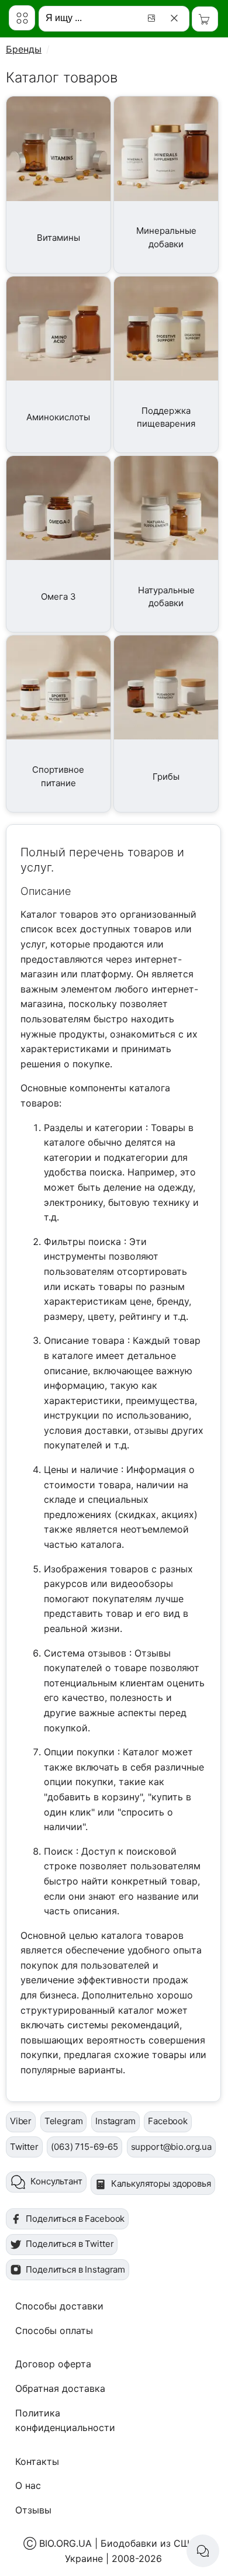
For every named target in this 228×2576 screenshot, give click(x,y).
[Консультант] (203, 2551)
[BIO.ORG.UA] (22, 18)
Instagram (115, 2121)
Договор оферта (53, 2364)
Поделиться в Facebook (75, 2219)
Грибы (166, 777)
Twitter (24, 2147)
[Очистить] (176, 18)
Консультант (56, 2181)
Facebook (168, 2121)
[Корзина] (205, 19)
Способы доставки (59, 2306)
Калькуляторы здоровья (161, 2183)
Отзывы (33, 2510)
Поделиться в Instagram (75, 2269)
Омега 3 (58, 597)
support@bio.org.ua (171, 2147)
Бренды (24, 49)
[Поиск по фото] (153, 18)
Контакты (37, 2461)
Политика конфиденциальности (65, 2421)
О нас (28, 2485)
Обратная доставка (60, 2388)
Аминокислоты (58, 417)
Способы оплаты (54, 2330)
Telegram (64, 2121)
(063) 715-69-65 (84, 2147)
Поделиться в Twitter (70, 2244)
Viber (21, 2121)
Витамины (58, 238)
